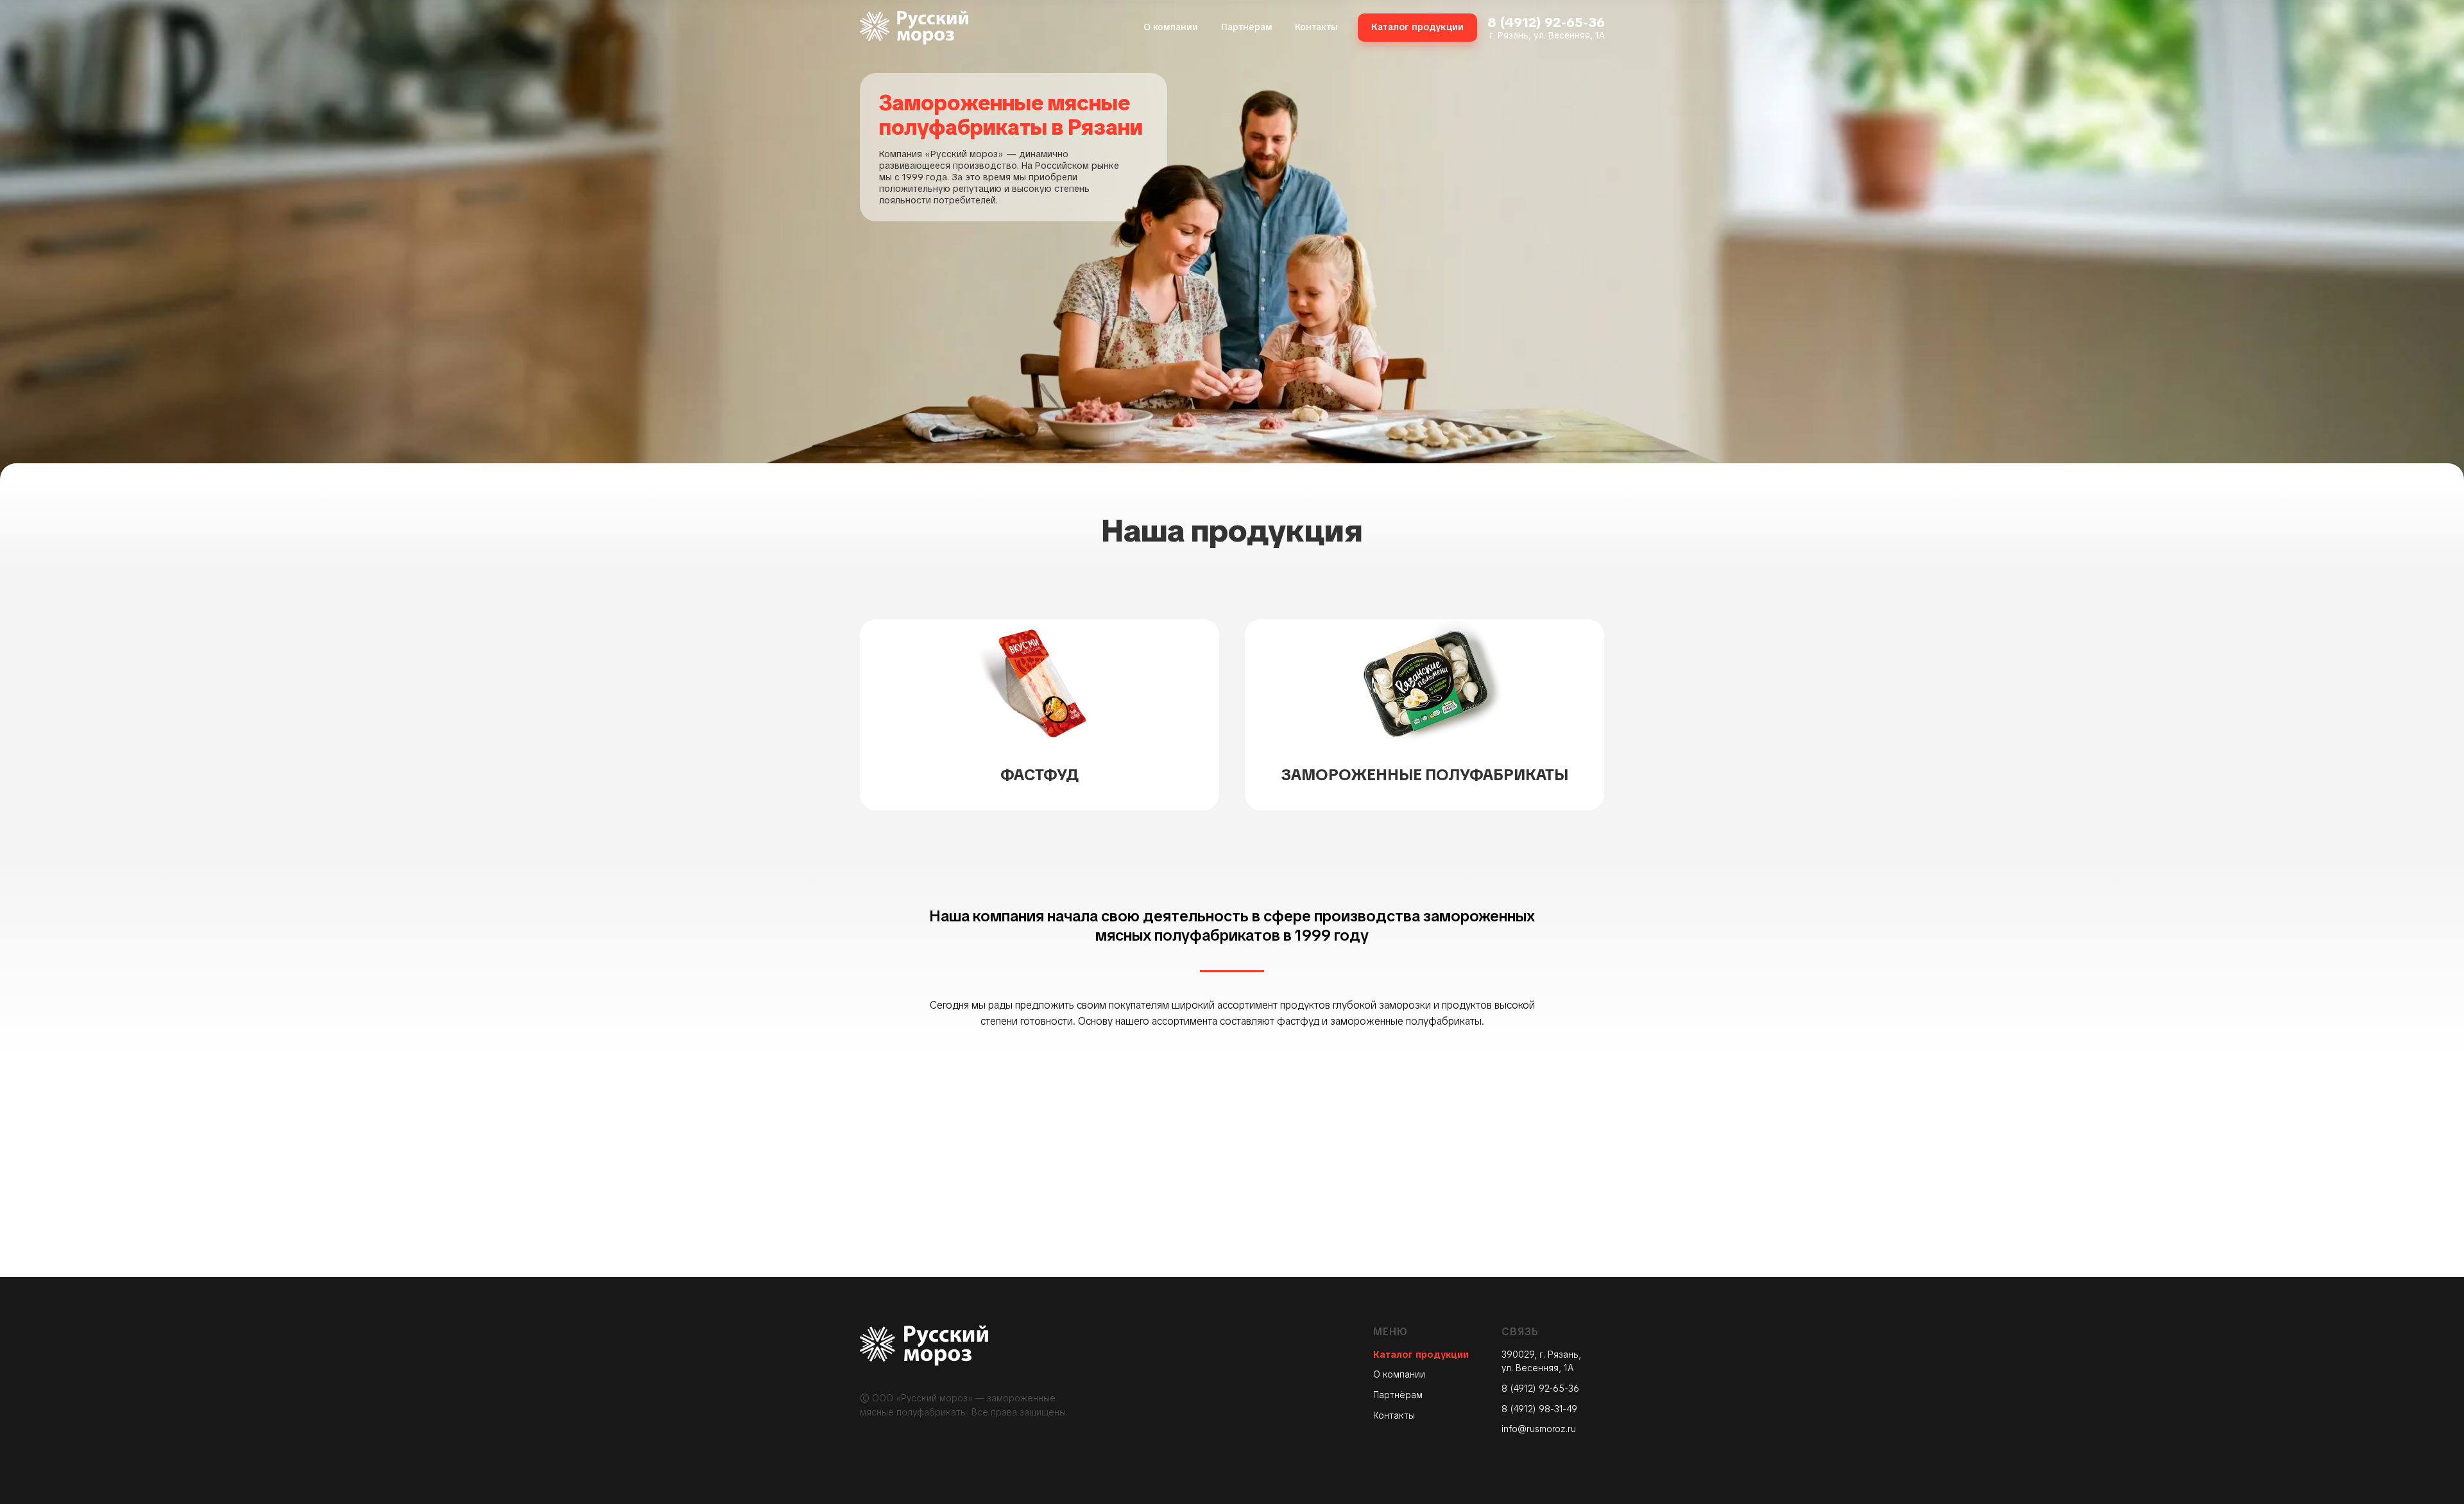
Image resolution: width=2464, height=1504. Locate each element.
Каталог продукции (1421, 1354)
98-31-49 (1558, 1409)
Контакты (1394, 1415)
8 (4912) (1520, 1409)
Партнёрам (1398, 1395)
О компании (1399, 1374)
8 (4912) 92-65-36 (1546, 22)
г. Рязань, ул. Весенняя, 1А (1547, 35)
